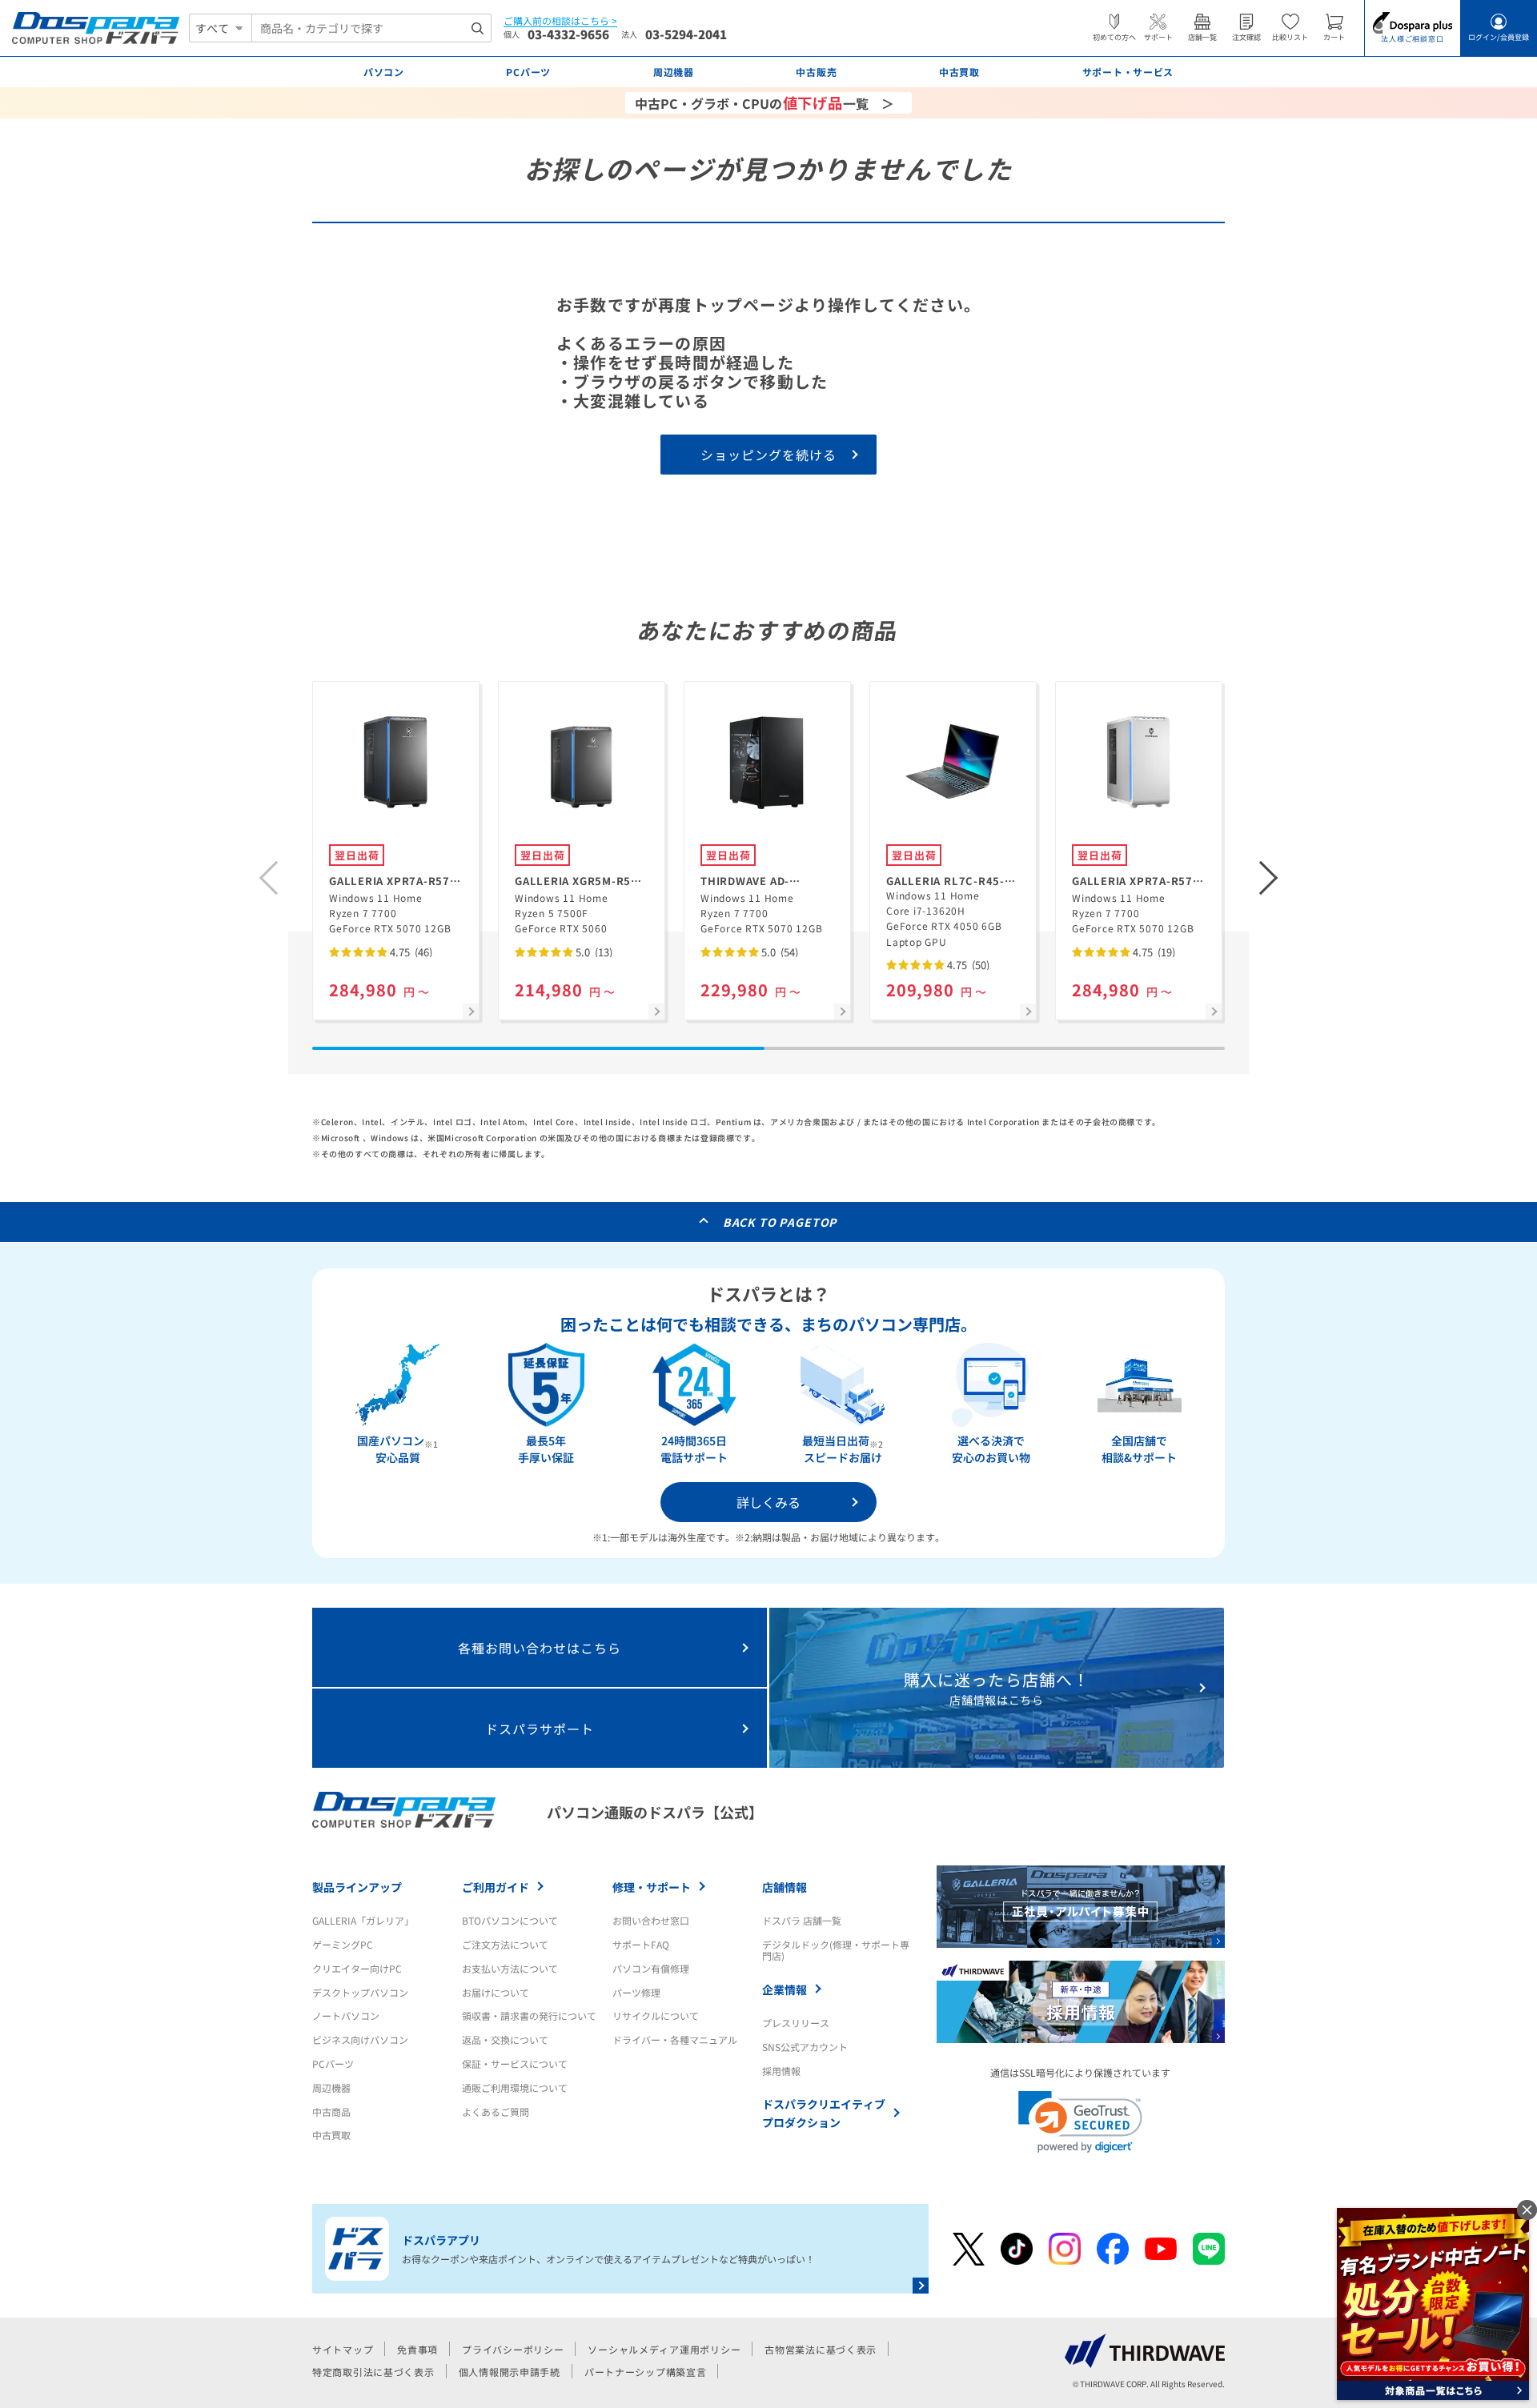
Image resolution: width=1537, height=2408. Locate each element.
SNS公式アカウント (805, 2047)
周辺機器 (331, 2087)
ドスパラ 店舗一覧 (802, 1920)
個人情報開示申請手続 (510, 2372)
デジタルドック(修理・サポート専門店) (836, 1950)
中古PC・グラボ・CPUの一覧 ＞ (764, 102)
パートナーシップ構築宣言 (646, 2372)
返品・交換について (505, 2039)
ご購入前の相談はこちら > (560, 21)
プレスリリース (796, 2023)
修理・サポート (652, 1887)
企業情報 (785, 1989)
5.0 (593, 952)
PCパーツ (333, 2063)
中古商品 (331, 2112)
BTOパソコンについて (510, 1920)
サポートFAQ (641, 1944)
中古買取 (331, 2135)
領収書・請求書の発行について (529, 2015)
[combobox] (371, 28)
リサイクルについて (656, 2015)
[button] (1269, 878)
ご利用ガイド (496, 1887)
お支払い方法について (510, 1968)
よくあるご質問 (496, 2112)
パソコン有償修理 (651, 1968)
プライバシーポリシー (513, 2349)
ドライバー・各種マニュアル (675, 2039)
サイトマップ (343, 2349)
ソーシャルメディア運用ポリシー (664, 2349)
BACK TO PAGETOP (780, 1222)
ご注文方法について (505, 1944)
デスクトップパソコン (360, 1992)
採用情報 (781, 2071)
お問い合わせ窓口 (651, 1920)
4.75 (410, 952)
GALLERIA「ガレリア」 (363, 1920)
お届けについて (496, 1992)
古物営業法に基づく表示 (821, 2349)
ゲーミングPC (343, 1944)
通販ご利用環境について (515, 2087)
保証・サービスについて (515, 2063)
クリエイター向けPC (357, 1968)
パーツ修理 (636, 1992)
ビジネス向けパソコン (360, 2039)
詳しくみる (768, 1502)
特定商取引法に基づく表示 (373, 2372)
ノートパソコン (346, 2015)
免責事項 (417, 2349)
